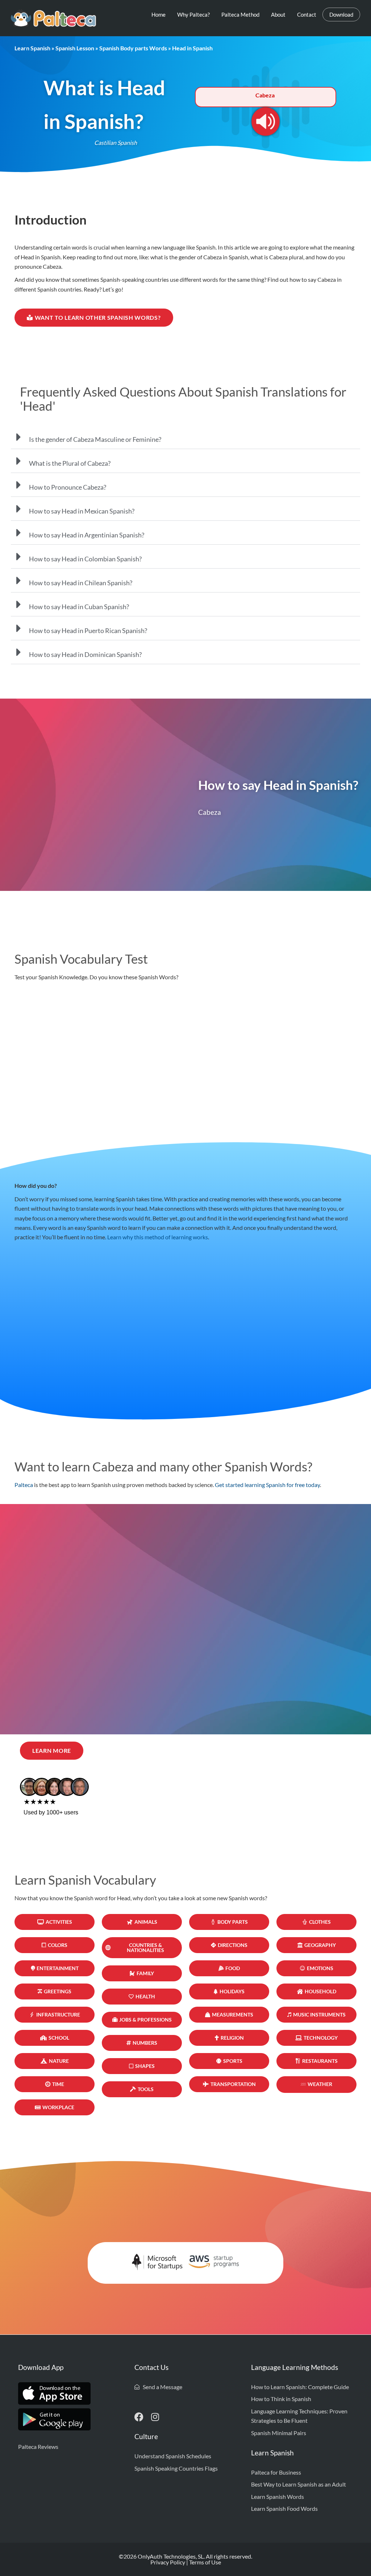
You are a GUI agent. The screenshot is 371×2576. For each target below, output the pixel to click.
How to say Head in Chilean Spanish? (81, 583)
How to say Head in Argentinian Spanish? (87, 535)
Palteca (24, 1485)
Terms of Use (205, 2562)
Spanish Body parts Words (133, 48)
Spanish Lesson (75, 48)
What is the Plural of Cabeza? (70, 463)
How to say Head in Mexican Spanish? (82, 511)
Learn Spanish (32, 48)
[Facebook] (139, 2417)
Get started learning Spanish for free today (267, 1485)
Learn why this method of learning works (158, 1237)
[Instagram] (155, 2417)
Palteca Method (240, 14)
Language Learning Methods (295, 2367)
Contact (307, 14)
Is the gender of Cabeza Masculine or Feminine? (95, 439)
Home (159, 14)
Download (341, 14)
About (278, 14)
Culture (146, 2437)
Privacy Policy (168, 2562)
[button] (185, 437)
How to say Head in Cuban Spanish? (79, 607)
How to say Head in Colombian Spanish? (85, 559)
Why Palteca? (193, 14)
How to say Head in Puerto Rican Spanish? (88, 631)
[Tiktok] (171, 2417)
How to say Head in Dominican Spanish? (85, 654)
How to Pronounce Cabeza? (68, 487)
